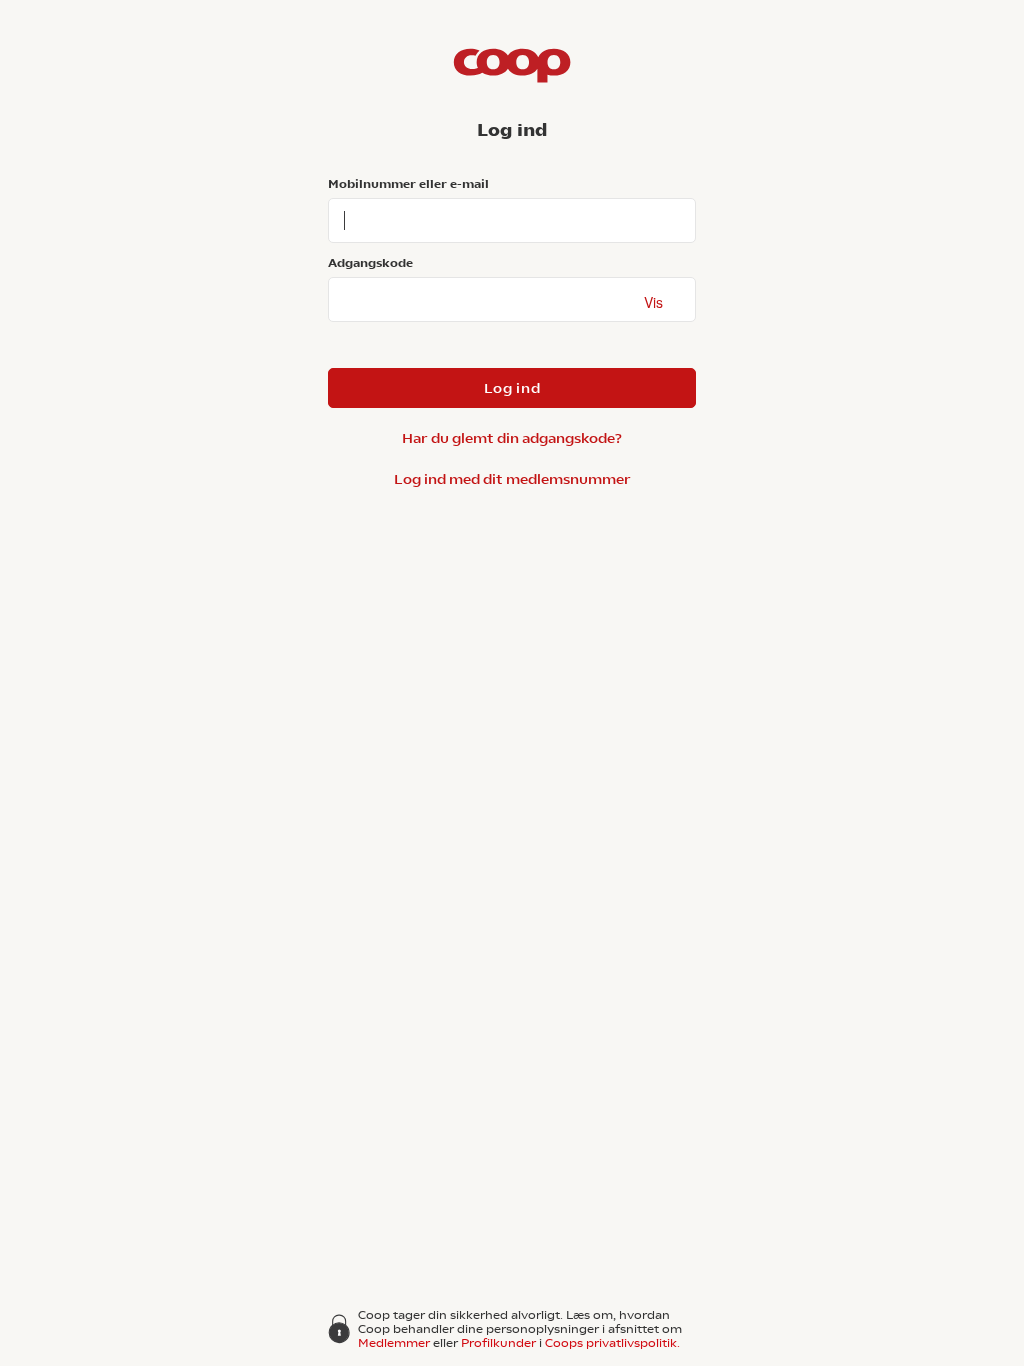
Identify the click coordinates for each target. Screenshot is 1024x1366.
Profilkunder (498, 1343)
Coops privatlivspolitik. (612, 1343)
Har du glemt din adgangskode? (512, 438)
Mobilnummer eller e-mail (408, 184)
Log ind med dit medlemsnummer (512, 479)
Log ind (512, 388)
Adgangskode (370, 263)
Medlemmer (394, 1343)
